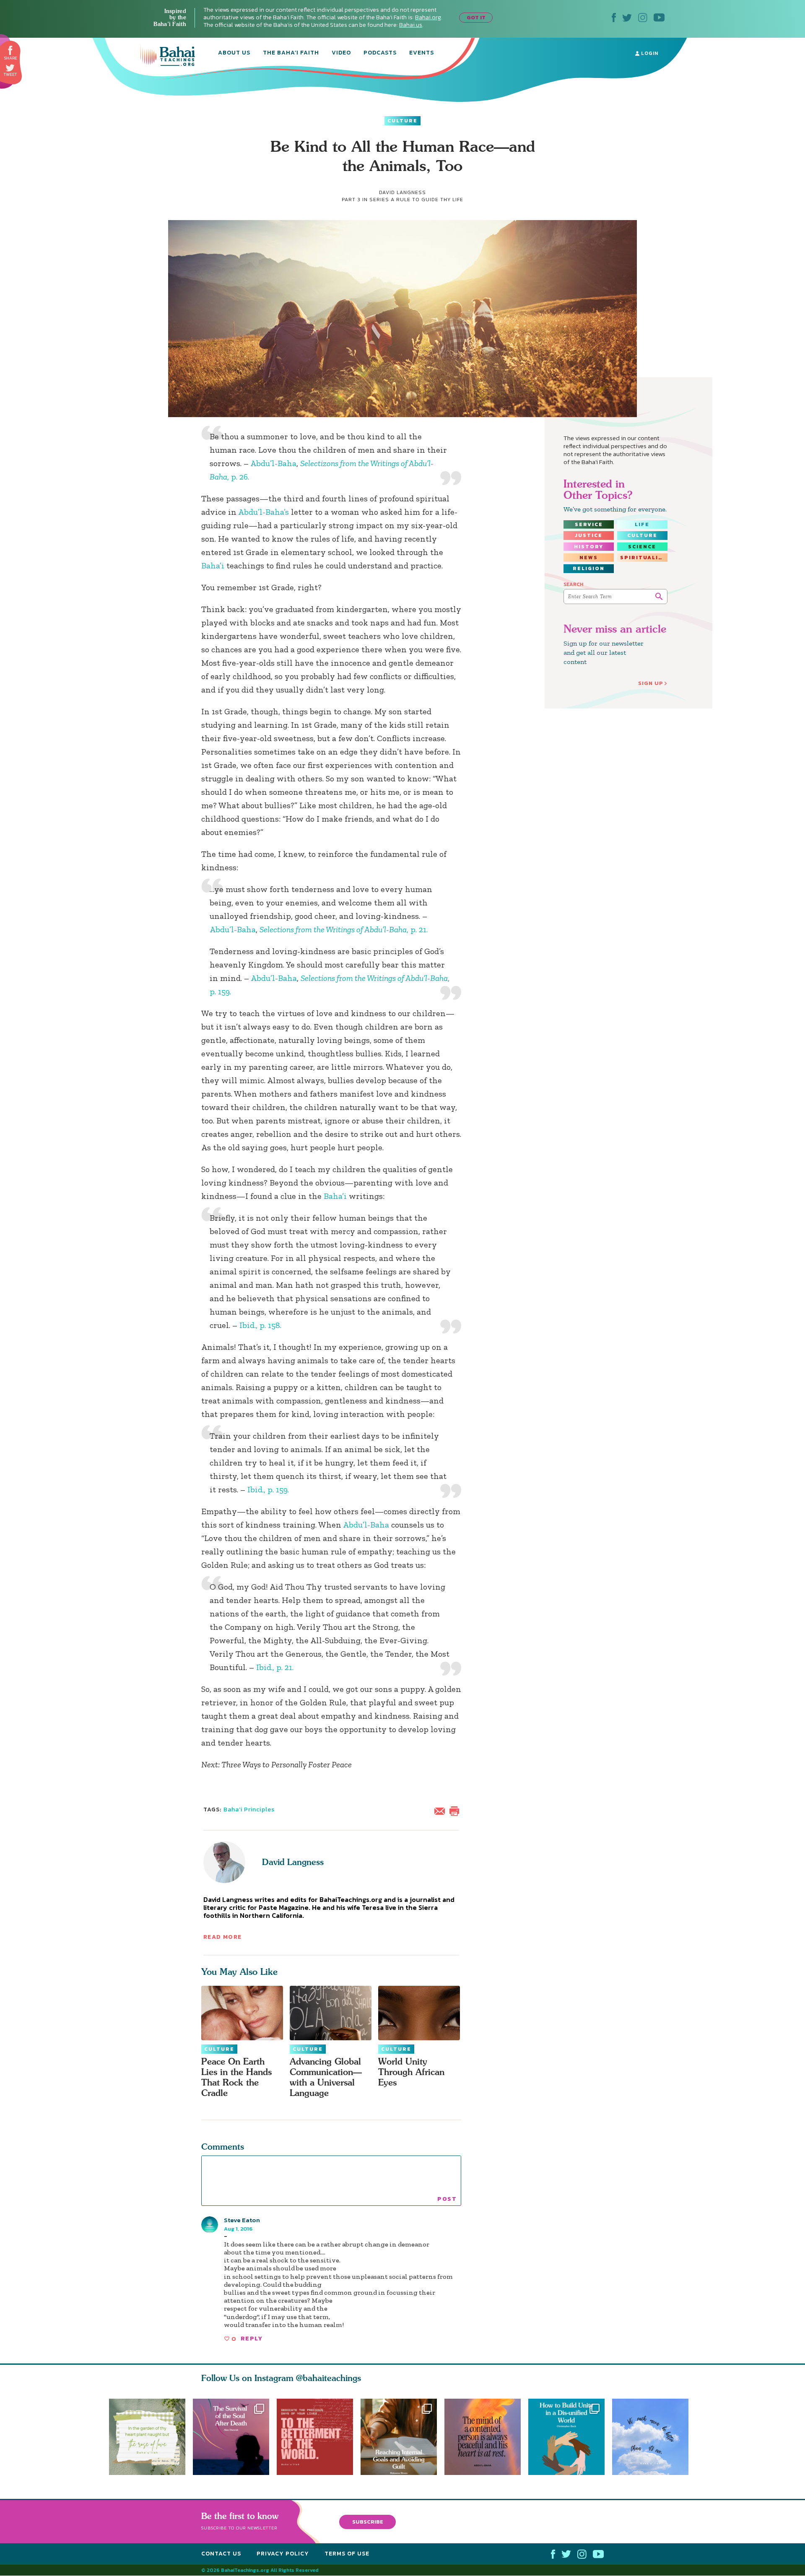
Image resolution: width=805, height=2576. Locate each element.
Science (642, 547)
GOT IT (476, 17)
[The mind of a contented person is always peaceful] (486, 2437)
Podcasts (380, 53)
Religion (589, 568)
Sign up (651, 683)
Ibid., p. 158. (260, 1325)
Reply (252, 2339)
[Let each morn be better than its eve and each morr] (654, 2437)
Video (341, 53)
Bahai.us (411, 25)
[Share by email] (441, 1810)
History (589, 547)
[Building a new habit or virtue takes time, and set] (402, 2437)
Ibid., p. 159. (268, 1489)
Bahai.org (428, 17)
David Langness (293, 1862)
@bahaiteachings (328, 2378)
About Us (234, 53)
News (589, 558)
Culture (402, 121)
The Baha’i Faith (291, 53)
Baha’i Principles (249, 1809)
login (649, 53)
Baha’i (213, 566)
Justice (589, 535)
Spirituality (644, 558)
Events (422, 53)
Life (642, 524)
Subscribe (368, 2522)
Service (589, 524)
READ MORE (223, 1937)
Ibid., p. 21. (275, 1667)
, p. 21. (344, 929)
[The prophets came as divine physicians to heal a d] (570, 2437)
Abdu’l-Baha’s (264, 512)
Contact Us (221, 2554)
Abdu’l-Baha (273, 463)
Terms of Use (347, 2554)
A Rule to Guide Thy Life (427, 200)
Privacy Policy (283, 2554)
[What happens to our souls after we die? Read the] (231, 2437)
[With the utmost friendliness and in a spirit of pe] (315, 2437)
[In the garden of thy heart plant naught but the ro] (147, 2437)
